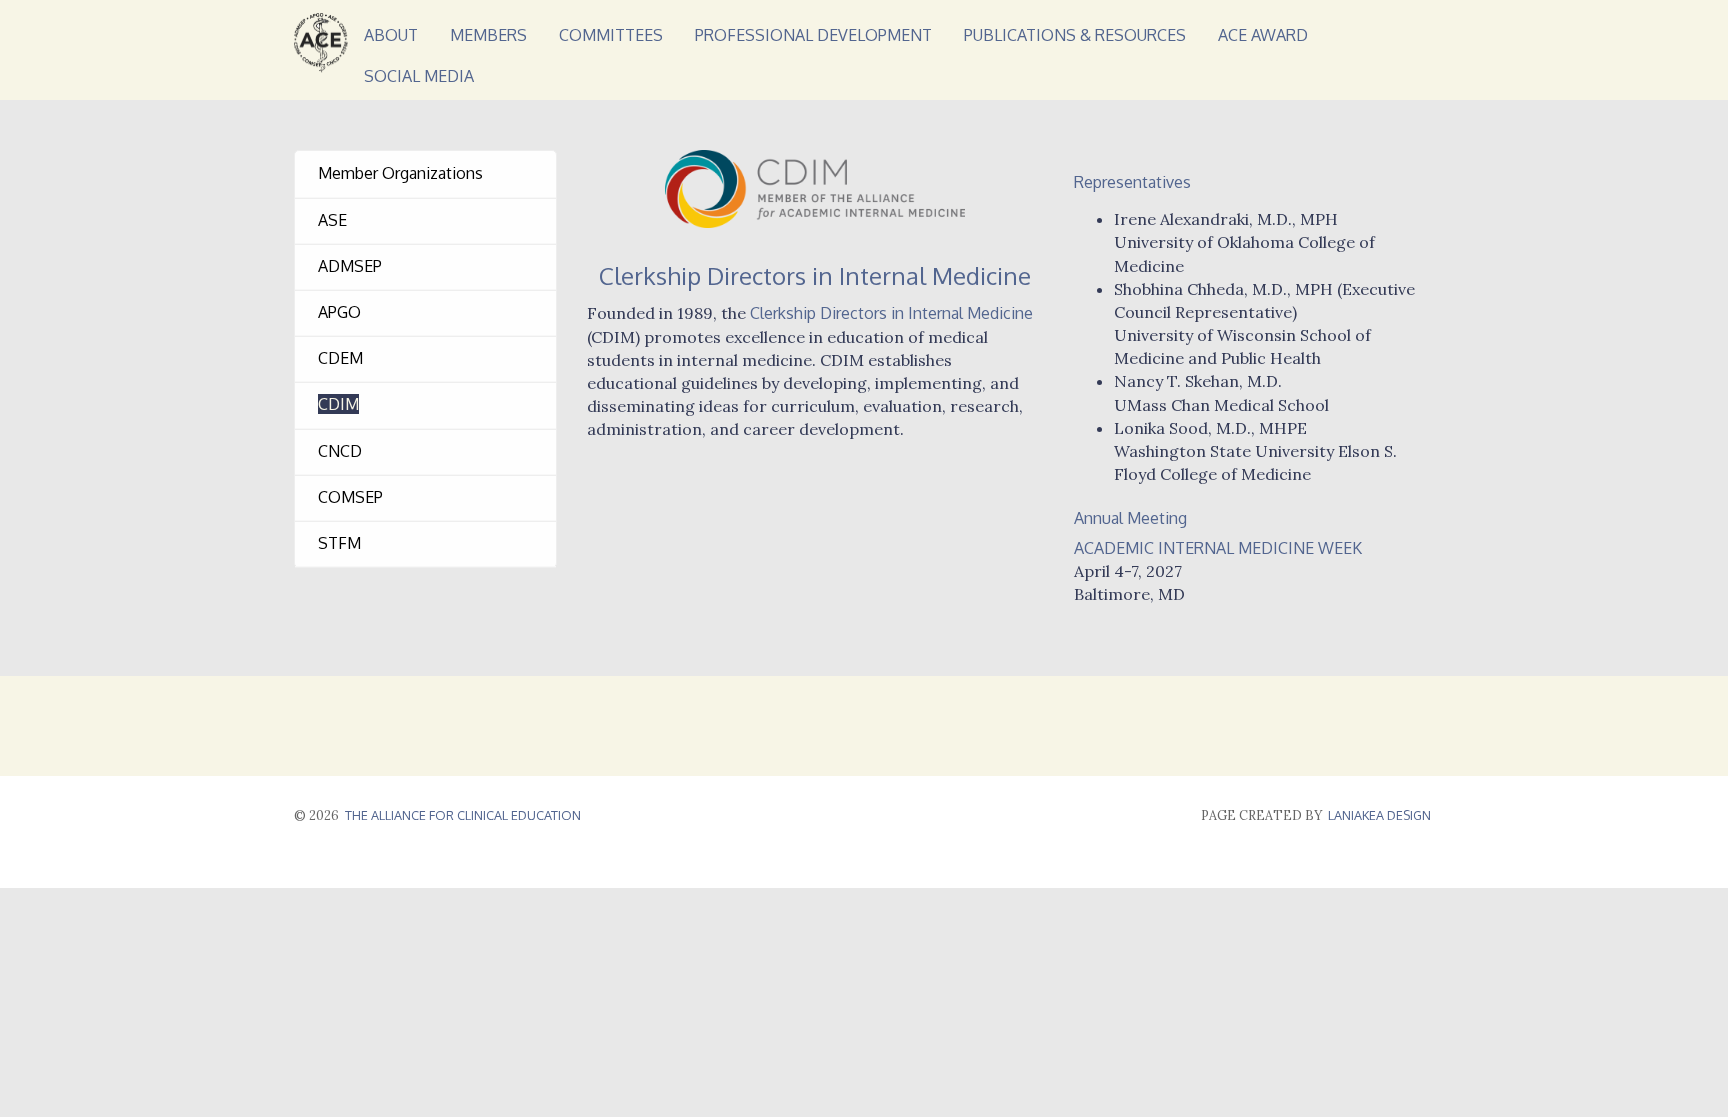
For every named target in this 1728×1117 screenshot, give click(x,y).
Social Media (419, 76)
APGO (339, 312)
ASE (332, 220)
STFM (339, 543)
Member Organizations (400, 173)
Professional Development (813, 35)
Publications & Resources (1075, 35)
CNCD (340, 451)
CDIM (338, 404)
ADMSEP (350, 266)
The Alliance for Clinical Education (463, 815)
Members (488, 35)
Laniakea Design (472, 848)
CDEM (340, 358)
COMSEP (350, 497)
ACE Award (1263, 35)
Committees (611, 35)
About (391, 35)
